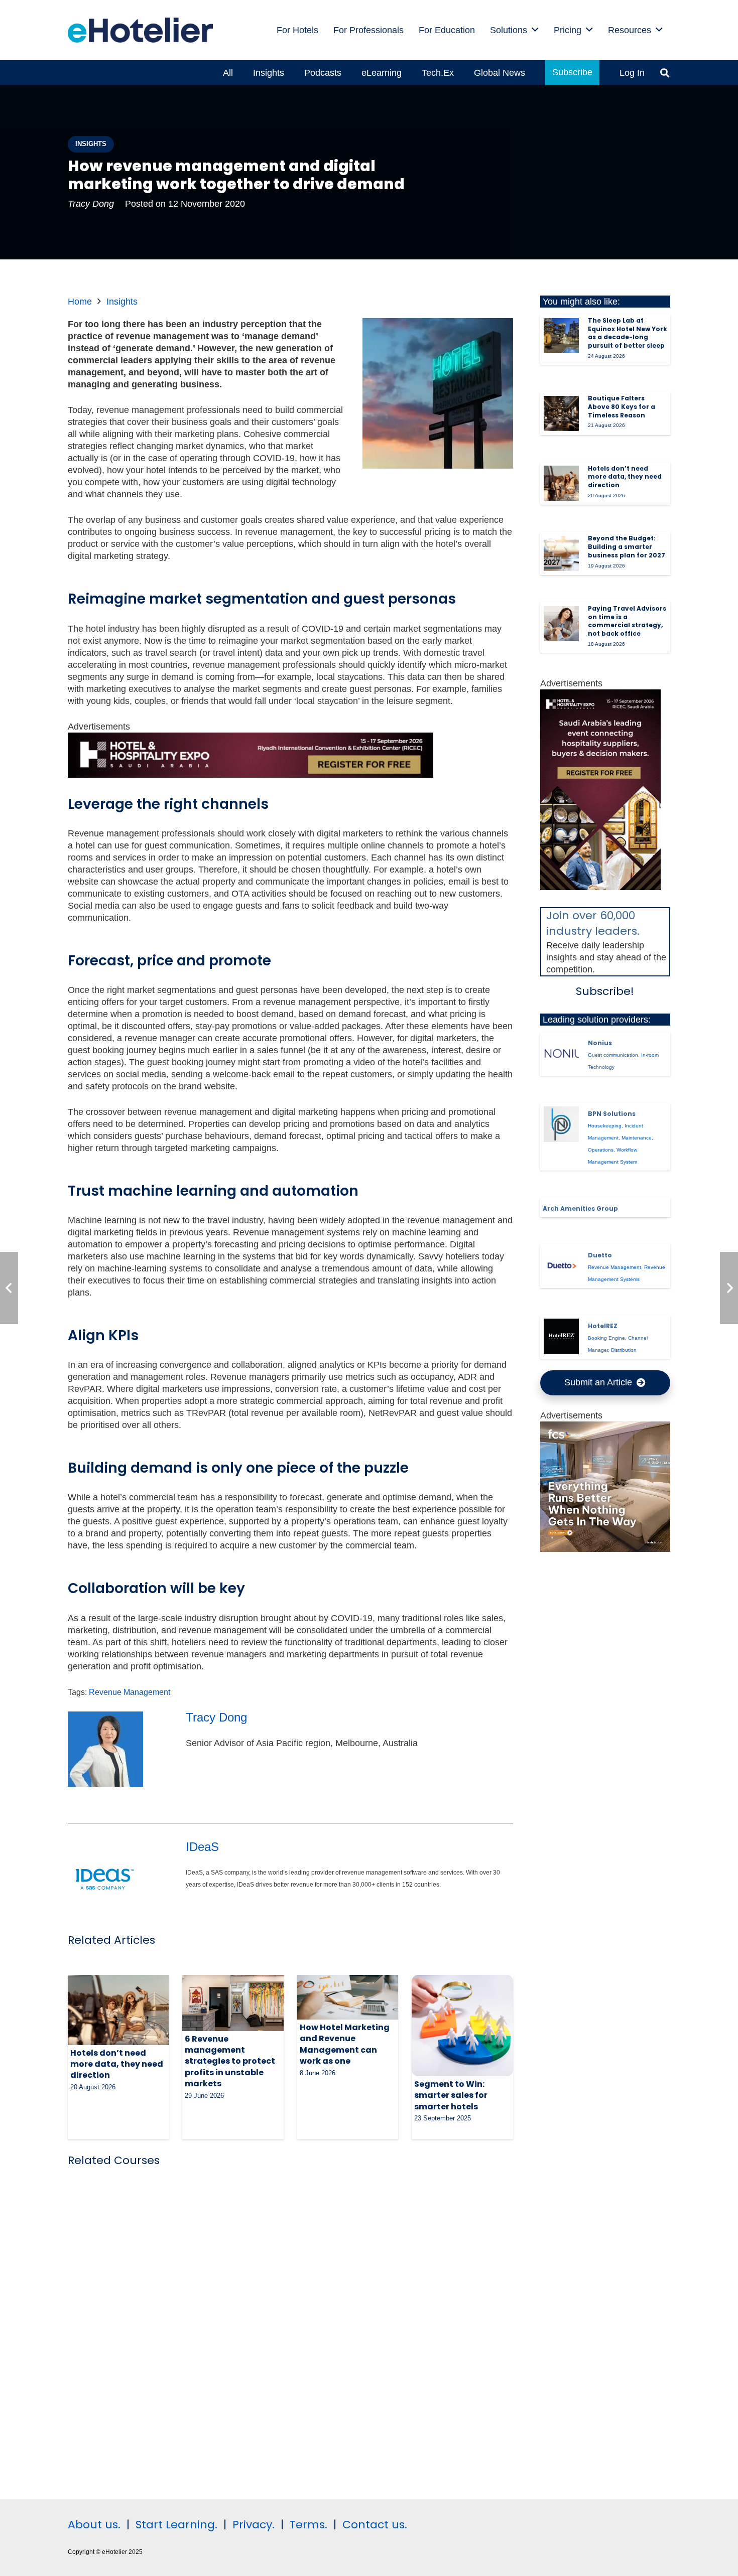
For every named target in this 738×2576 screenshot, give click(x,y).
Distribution (624, 1350)
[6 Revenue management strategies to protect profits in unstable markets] (233, 2003)
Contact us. (375, 2525)
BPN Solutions (612, 1114)
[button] (535, 30)
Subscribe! (605, 991)
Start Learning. (175, 2525)
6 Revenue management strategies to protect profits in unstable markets (230, 2061)
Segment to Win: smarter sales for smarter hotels (451, 2095)
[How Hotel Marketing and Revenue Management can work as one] (348, 1997)
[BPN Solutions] (561, 1124)
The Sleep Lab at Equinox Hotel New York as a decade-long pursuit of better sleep (628, 333)
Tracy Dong (91, 204)
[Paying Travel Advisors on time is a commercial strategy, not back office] (561, 624)
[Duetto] (561, 1265)
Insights (122, 302)
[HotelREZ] (561, 1336)
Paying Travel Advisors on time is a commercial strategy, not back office (627, 621)
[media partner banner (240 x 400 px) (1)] (600, 887)
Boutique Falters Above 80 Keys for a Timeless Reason (622, 407)
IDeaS (202, 1847)
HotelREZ (603, 1326)
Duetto (600, 1255)
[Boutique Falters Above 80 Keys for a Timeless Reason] (561, 413)
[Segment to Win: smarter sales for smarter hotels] (462, 2025)
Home (80, 302)
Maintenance (637, 1138)
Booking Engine (606, 1338)
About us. (94, 2525)
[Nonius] (561, 1053)
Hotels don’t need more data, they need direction (117, 2064)
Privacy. (254, 2525)
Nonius (600, 1043)
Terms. (309, 2525)
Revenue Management (130, 1692)
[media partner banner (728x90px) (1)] (251, 775)
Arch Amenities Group (580, 1208)
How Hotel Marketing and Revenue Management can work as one (345, 2044)
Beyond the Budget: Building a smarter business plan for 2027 (627, 547)
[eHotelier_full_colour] (140, 30)
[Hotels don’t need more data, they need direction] (118, 2010)
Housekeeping (605, 1126)
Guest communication (613, 1055)
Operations (601, 1150)
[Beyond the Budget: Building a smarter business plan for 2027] (561, 553)
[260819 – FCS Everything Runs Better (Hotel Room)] (605, 1549)
